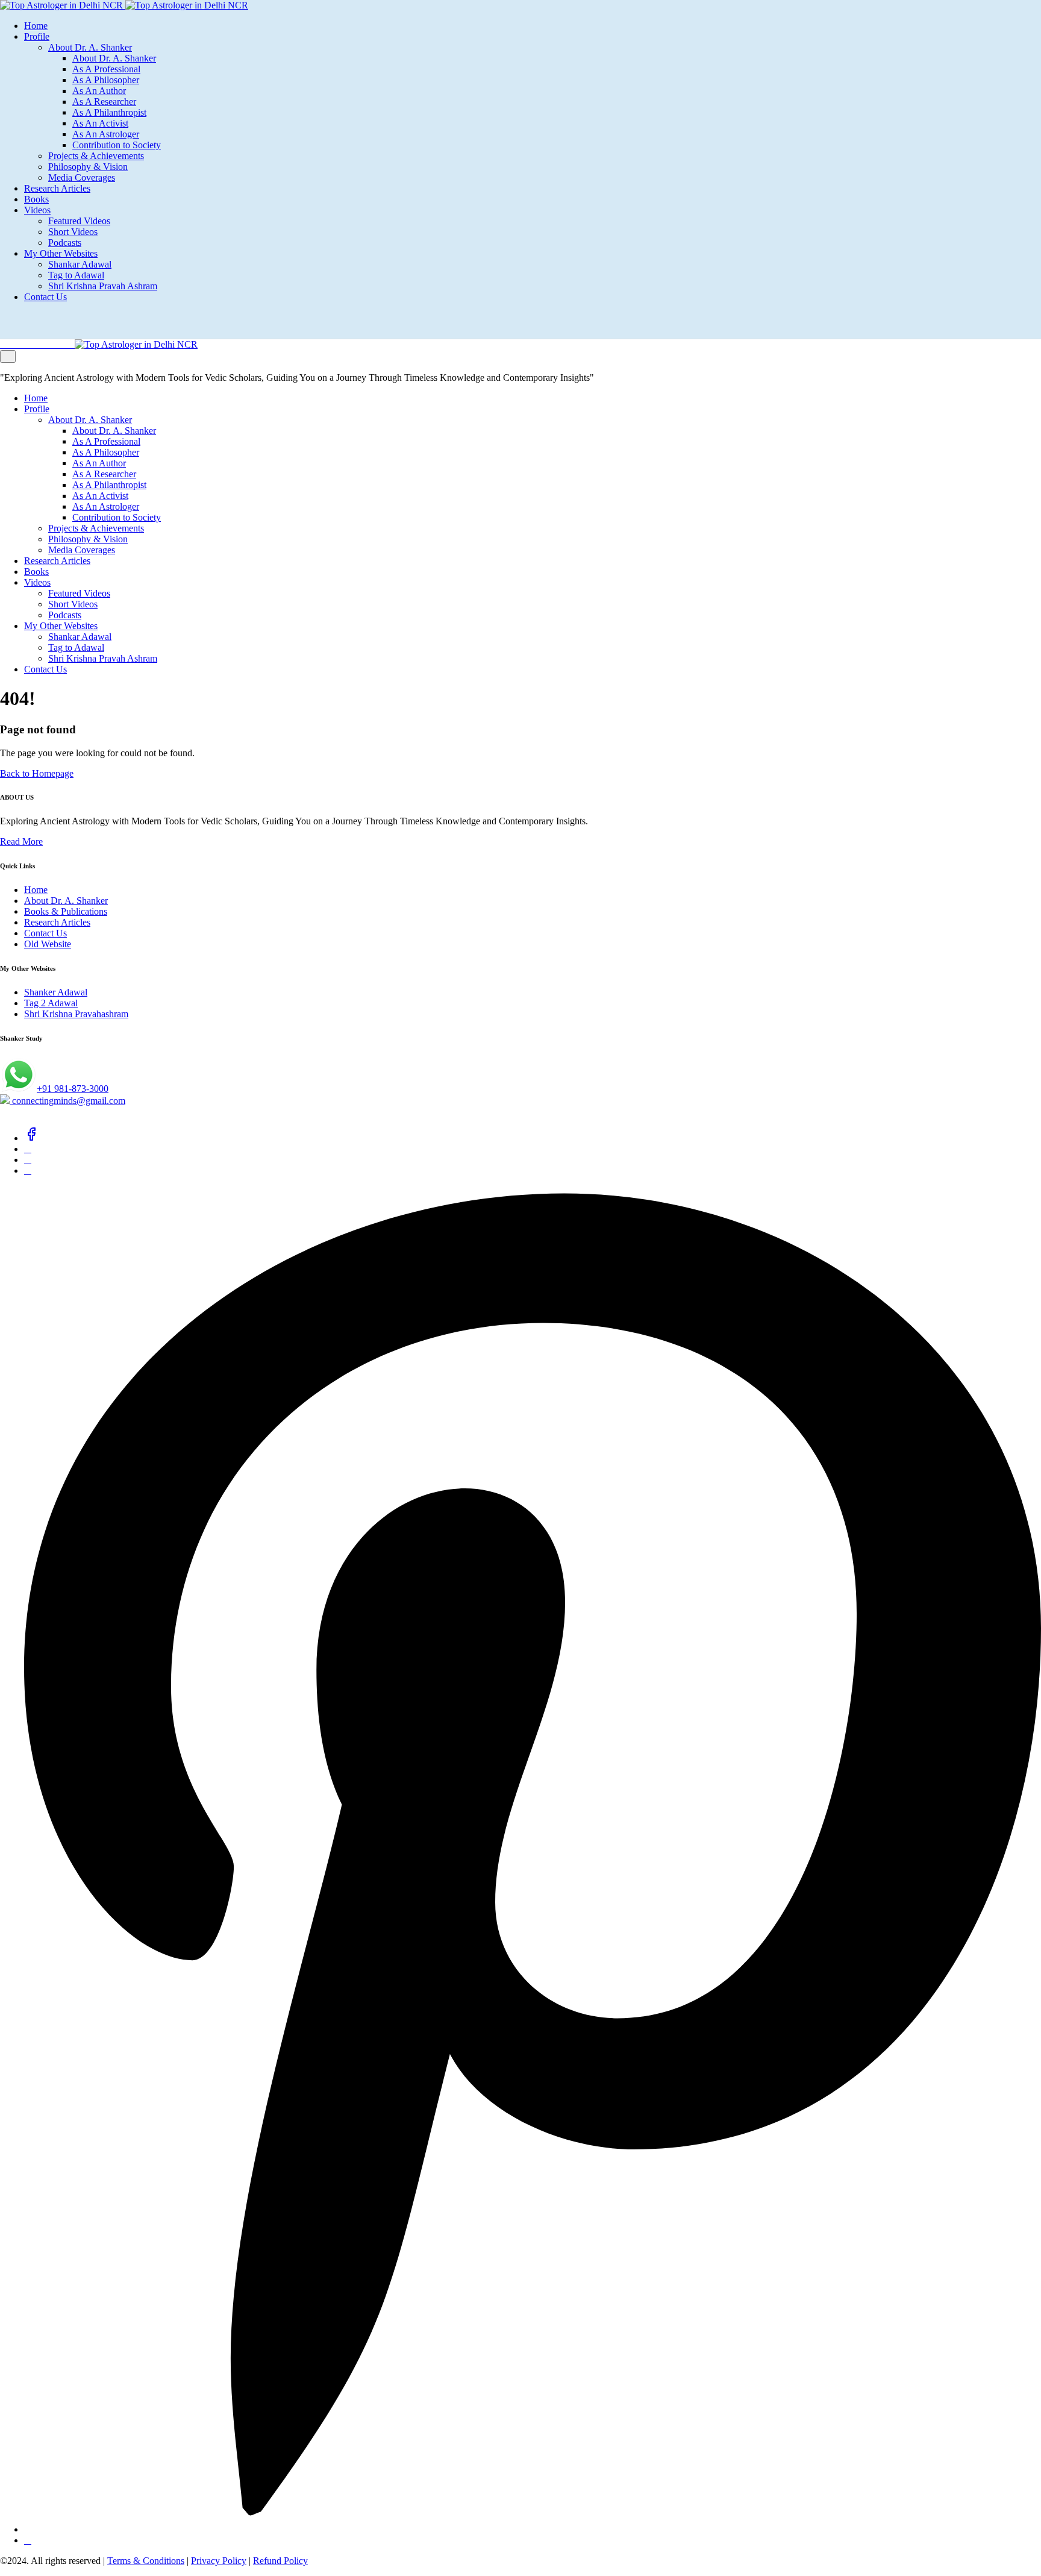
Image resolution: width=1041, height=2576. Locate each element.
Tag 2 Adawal (51, 1003)
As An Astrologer (106, 134)
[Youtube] (28, 2540)
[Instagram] (28, 1170)
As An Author (99, 91)
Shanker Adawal (56, 992)
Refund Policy (280, 2561)
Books (36, 199)
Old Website (48, 944)
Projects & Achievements (96, 156)
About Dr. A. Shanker (90, 47)
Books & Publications (66, 911)
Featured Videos (79, 221)
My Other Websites (61, 253)
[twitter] (28, 1149)
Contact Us (45, 297)
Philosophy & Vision (88, 167)
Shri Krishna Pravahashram (76, 1014)
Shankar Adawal (80, 264)
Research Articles (57, 188)
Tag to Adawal (76, 275)
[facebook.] (31, 1138)
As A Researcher (104, 102)
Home (36, 26)
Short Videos (73, 232)
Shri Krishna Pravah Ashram (103, 286)
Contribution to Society (117, 145)
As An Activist (100, 123)
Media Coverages (82, 177)
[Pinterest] (533, 2529)
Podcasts (65, 243)
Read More (21, 841)
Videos (37, 210)
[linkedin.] (28, 1160)
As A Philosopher (106, 80)
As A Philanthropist (109, 112)
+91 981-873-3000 (73, 1089)
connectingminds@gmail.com (67, 1101)
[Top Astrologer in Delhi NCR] (124, 5)
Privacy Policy (219, 2561)
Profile (37, 36)
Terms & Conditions (146, 2561)
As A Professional (106, 69)
